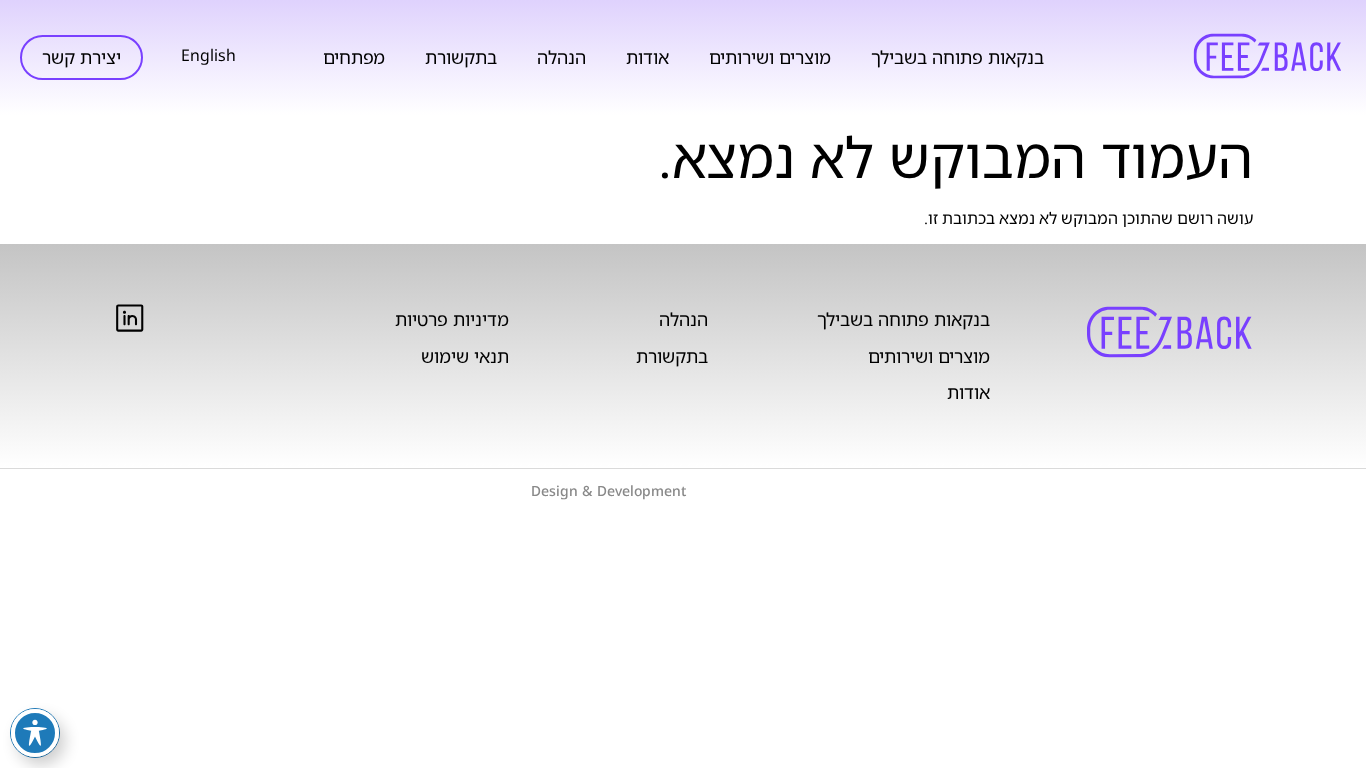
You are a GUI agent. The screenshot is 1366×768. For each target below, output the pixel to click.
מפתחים (354, 57)
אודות (647, 57)
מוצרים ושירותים (770, 57)
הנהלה (561, 57)
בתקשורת (461, 57)
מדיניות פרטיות (452, 319)
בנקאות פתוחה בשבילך (957, 57)
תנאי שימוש (465, 356)
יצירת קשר (81, 57)
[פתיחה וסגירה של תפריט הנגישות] (35, 733)
